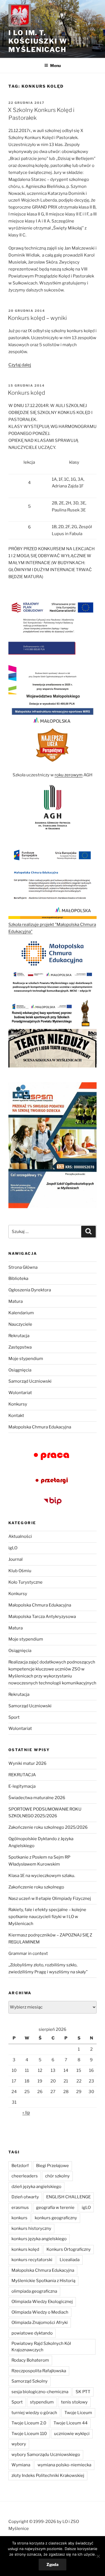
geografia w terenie (55, 2208)
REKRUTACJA (22, 1775)
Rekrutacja (19, 1336)
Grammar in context (28, 1953)
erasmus (20, 2208)
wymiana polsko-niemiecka (64, 2465)
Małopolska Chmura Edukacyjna (40, 1427)
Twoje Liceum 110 (29, 2434)
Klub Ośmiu (20, 1571)
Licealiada (70, 2260)
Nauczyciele (20, 1324)
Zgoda (53, 2564)
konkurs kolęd (25, 2249)
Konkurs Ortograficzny (69, 2249)
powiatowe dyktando (32, 2333)
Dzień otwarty (25, 2197)
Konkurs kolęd (26, 393)
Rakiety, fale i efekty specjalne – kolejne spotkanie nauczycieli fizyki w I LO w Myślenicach (47, 1917)
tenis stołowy (74, 2402)
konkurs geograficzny (56, 2218)
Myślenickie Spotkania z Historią (43, 2281)
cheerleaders (25, 2176)
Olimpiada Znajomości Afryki (40, 2323)
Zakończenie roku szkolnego (36, 1887)
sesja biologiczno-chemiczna (40, 2392)
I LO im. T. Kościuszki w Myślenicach (38, 41)
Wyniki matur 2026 (27, 1763)
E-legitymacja (22, 1786)
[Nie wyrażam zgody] (98, 2556)
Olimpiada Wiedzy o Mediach (40, 2312)
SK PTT (83, 2392)
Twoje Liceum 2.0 (29, 2423)
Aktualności (20, 1536)
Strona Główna (23, 1267)
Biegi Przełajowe (53, 2166)
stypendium (42, 2402)
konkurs (19, 2218)
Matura (16, 1301)
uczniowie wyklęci (72, 2434)
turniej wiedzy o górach (34, 2413)
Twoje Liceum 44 (71, 2423)
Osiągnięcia (20, 1370)
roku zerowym (69, 775)
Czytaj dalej (20, 365)
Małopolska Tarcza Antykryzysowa (42, 1617)
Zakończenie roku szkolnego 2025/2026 (48, 1827)
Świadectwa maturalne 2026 (37, 1798)
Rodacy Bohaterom (30, 2360)
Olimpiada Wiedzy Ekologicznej (42, 2302)
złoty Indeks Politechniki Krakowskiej (48, 2476)
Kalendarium (21, 1313)
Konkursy (18, 1404)
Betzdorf (20, 2166)
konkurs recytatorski (32, 2260)
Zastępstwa (20, 1347)
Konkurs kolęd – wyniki (37, 318)
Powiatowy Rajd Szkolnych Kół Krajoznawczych (41, 2347)
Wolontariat (20, 1393)
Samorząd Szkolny (30, 2381)
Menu (55, 65)
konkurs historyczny (31, 2228)
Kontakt (16, 1416)
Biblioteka (18, 1279)
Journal (16, 1559)
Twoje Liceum (78, 2413)
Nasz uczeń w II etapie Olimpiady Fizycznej (50, 1899)
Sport (14, 1717)
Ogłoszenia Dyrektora (30, 1290)
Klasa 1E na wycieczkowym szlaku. (42, 1876)
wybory (19, 2444)
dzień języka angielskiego (36, 2187)
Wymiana (21, 2465)
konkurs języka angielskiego (39, 2239)
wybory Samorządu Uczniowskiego (46, 2455)
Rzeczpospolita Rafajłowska (39, 2371)
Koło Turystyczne (25, 1582)
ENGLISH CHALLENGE (68, 2197)
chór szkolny (57, 2176)
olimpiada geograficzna (34, 2291)
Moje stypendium (26, 1359)
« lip (26, 2113)
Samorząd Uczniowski (30, 1381)
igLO (13, 1548)
